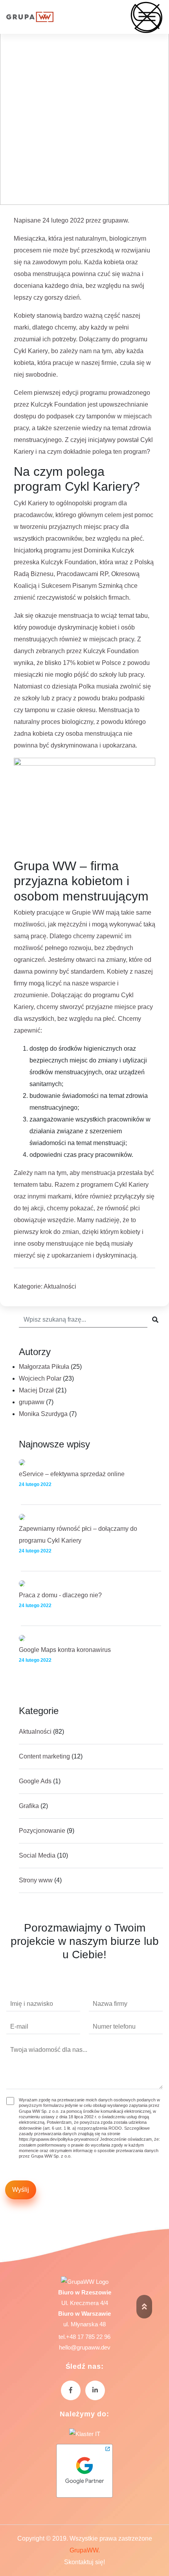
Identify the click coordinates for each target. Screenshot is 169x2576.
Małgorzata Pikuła (44, 1367)
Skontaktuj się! (84, 2562)
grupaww (115, 220)
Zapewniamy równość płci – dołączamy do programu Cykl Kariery (78, 1535)
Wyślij (21, 2190)
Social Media (37, 1855)
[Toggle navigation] (151, 17)
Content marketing (44, 1756)
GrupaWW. (85, 2550)
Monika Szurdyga (43, 1414)
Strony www (36, 1880)
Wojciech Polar (40, 1378)
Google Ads (35, 1781)
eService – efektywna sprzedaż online (72, 1474)
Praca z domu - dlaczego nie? (60, 1595)
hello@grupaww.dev (85, 2347)
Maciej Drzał (36, 1390)
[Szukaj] (155, 1320)
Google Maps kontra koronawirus (65, 1650)
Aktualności (60, 1286)
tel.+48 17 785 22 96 (84, 2337)
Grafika (29, 1806)
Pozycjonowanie (42, 1831)
